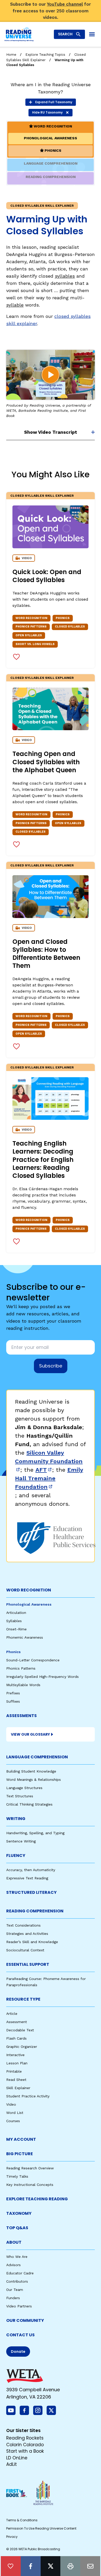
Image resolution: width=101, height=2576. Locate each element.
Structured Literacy (31, 1892)
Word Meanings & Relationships (34, 1780)
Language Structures (24, 1788)
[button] (51, 375)
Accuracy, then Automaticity (31, 1870)
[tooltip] (11, 2566)
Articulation (16, 1613)
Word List (15, 2113)
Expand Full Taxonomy (54, 102)
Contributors (17, 2281)
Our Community (25, 2320)
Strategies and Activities (27, 1934)
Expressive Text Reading (27, 1878)
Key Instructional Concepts (30, 2185)
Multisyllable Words (23, 1685)
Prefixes (13, 1693)
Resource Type (23, 1999)
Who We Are (17, 2257)
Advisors (13, 2265)
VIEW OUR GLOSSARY (30, 1734)
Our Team (15, 2290)
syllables (65, 276)
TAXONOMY (19, 2213)
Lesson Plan (17, 2063)
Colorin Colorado (25, 2445)
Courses (13, 2121)
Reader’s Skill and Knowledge (32, 1942)
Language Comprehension (37, 1757)
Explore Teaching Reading (37, 2199)
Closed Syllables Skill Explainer (42, 496)
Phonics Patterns (21, 1668)
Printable (14, 2071)
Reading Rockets (25, 2438)
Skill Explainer (18, 2088)
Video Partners (19, 2306)
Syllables (14, 1621)
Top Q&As (17, 2228)
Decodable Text (20, 2030)
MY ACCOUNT (21, 2139)
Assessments (21, 1716)
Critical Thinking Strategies (29, 1804)
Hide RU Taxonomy (47, 112)
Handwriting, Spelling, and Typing (35, 1833)
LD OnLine (17, 2458)
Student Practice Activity (28, 2096)
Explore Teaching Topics (45, 55)
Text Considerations (23, 1925)
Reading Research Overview (30, 2168)
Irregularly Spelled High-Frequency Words (42, 1677)
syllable (15, 305)
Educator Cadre (20, 2273)
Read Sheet (16, 2080)
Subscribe (51, 1366)
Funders (13, 2298)
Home (11, 55)
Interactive (15, 2055)
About (14, 2242)
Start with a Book (25, 2451)
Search (65, 34)
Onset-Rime (16, 1629)
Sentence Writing (21, 1841)
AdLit (12, 2464)
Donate (18, 2352)
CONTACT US (20, 2335)
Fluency (16, 1855)
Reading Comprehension (35, 1911)
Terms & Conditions (22, 2520)
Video (11, 2104)
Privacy (12, 2537)
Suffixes (13, 1701)
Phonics (13, 1652)
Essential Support (28, 1964)
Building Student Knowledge (31, 1771)
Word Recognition (29, 1590)
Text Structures (20, 1796)
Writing (16, 1819)
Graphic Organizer (22, 2047)
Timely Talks (17, 2176)
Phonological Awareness (29, 1604)
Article (12, 2014)
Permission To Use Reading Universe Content (41, 2528)
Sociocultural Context (25, 1950)
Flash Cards (16, 2038)
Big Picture (20, 2154)
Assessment (17, 2022)
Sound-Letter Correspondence (33, 1660)
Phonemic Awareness (25, 1637)
